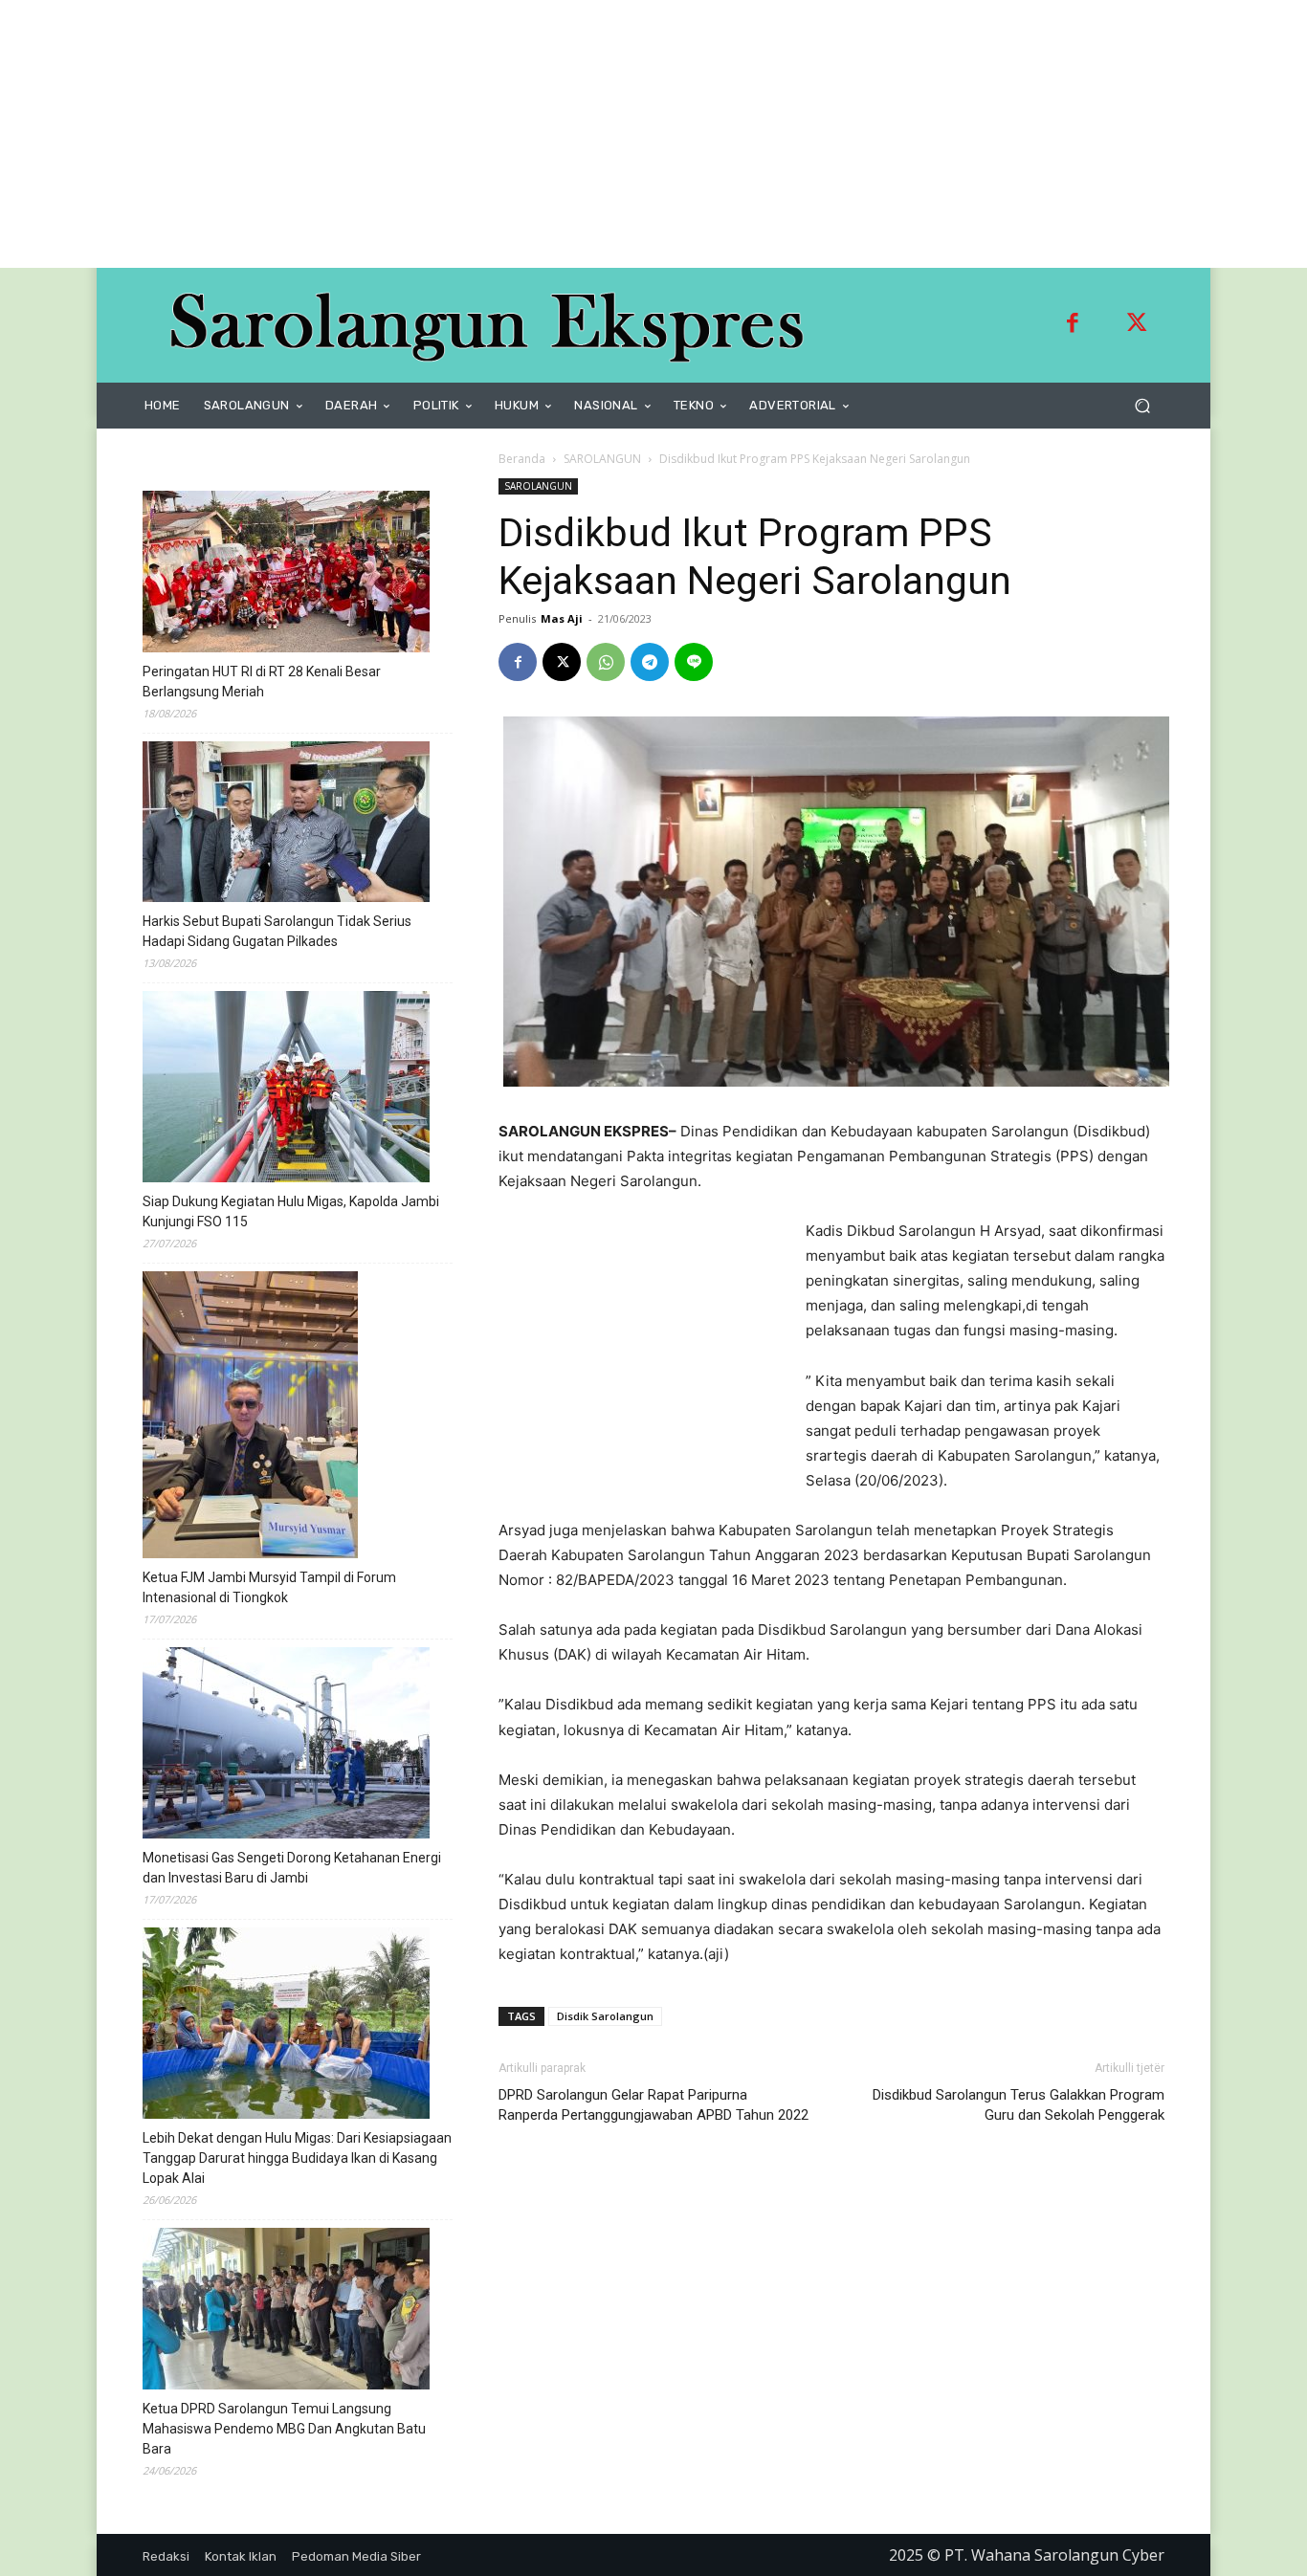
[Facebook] (1073, 325)
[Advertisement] (574, 134)
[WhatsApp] (606, 662)
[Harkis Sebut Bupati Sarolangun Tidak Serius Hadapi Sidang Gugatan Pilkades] (286, 825)
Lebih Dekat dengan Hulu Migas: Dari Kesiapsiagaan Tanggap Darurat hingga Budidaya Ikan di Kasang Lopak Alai (297, 2158)
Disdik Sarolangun (605, 2016)
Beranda (522, 459)
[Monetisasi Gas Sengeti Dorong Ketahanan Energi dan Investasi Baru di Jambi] (286, 1746)
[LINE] (694, 662)
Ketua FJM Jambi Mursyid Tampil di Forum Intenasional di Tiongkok (269, 1587)
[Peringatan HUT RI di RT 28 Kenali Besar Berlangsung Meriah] (286, 574)
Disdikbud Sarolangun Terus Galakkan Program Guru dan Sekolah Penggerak (1019, 2105)
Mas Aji (562, 618)
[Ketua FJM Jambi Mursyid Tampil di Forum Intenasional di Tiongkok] (250, 1418)
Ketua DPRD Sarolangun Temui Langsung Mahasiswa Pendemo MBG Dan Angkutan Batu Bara (284, 2429)
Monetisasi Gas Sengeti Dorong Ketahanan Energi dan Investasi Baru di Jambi (292, 1868)
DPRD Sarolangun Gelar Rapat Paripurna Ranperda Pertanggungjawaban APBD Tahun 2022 (653, 2105)
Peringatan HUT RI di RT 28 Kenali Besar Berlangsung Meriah (262, 682)
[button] (1142, 406)
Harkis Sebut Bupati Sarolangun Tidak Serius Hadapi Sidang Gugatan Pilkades (277, 931)
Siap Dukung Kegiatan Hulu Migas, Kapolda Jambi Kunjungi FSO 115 (291, 1211)
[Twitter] (1137, 325)
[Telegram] (650, 662)
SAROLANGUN (602, 459)
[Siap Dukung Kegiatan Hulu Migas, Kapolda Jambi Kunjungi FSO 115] (286, 1090)
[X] (562, 662)
